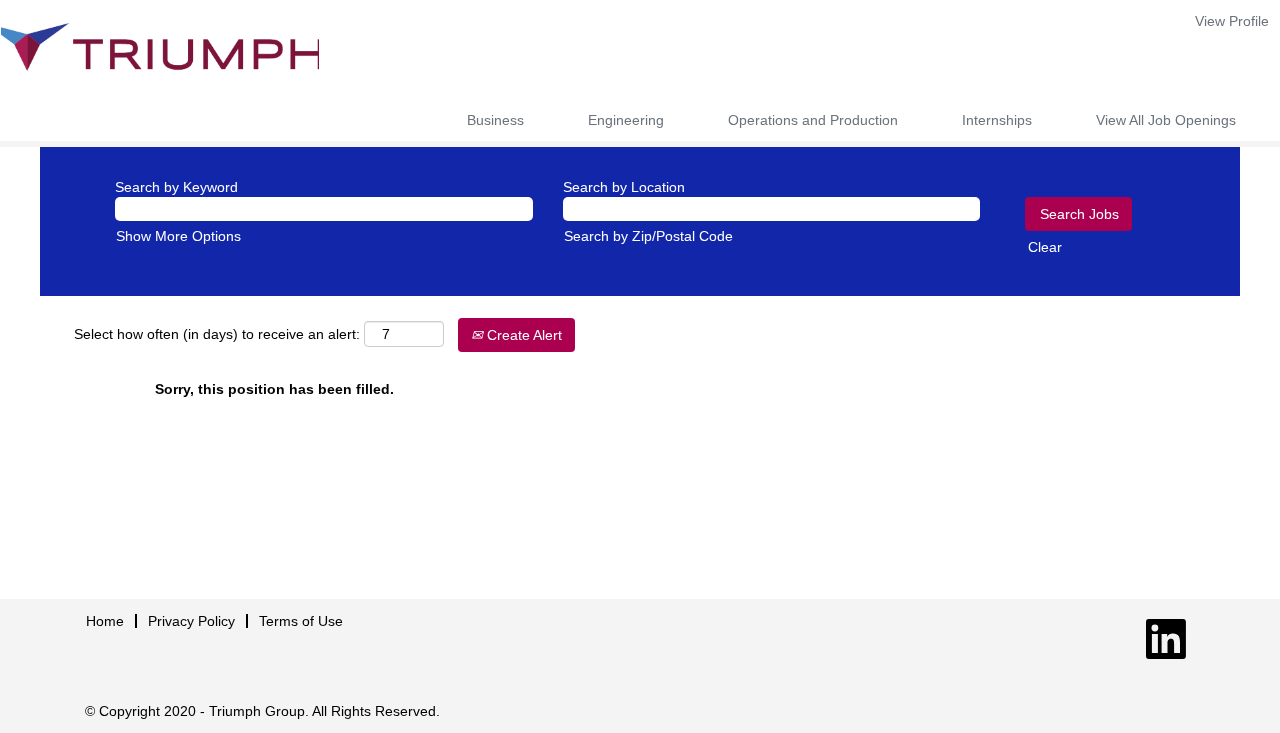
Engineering (626, 120)
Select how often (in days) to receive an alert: (217, 334)
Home (105, 621)
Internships (997, 120)
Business (495, 120)
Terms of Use (301, 621)
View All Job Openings (1166, 120)
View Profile (1232, 21)
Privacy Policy (191, 621)
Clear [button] (1045, 247)
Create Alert (522, 335)
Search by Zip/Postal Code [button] (648, 236)
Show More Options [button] (178, 236)
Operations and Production (813, 120)
